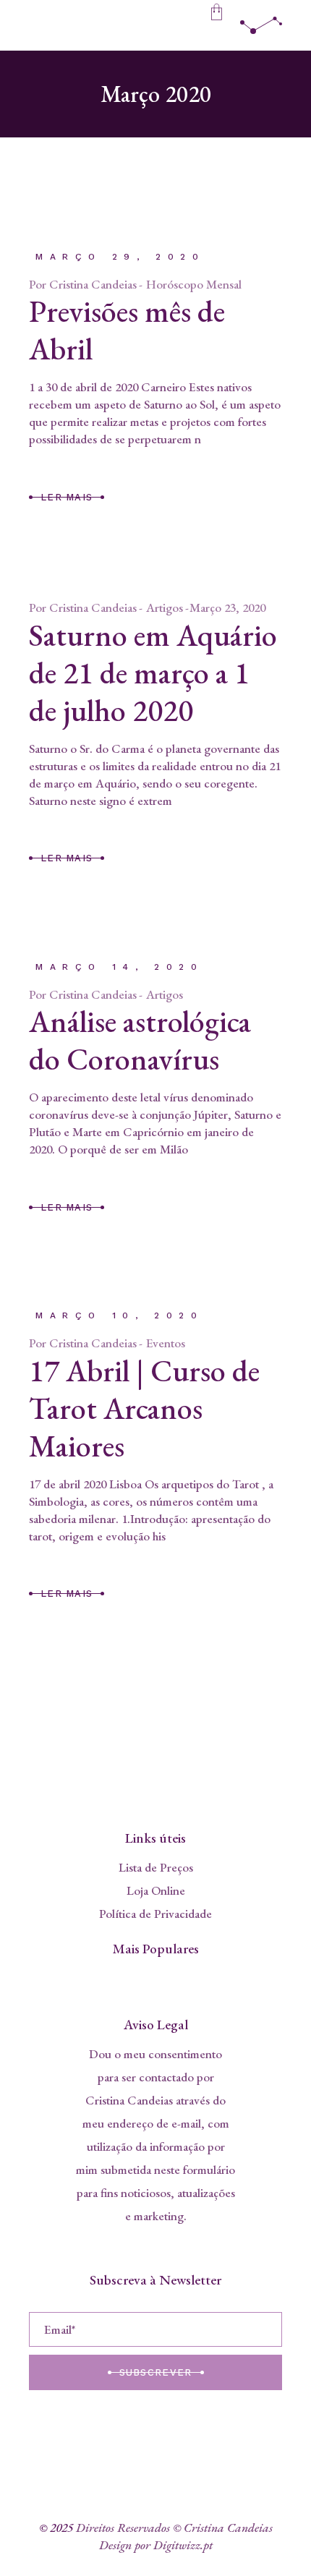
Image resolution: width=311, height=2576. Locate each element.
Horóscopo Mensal (194, 284)
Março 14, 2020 (119, 967)
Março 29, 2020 (120, 257)
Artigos (165, 607)
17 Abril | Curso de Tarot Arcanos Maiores (144, 1408)
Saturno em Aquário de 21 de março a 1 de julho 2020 (153, 673)
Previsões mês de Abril (127, 330)
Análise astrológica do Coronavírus (140, 1040)
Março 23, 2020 (227, 607)
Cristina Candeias (93, 284)
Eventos (166, 1343)
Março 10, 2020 (119, 1315)
